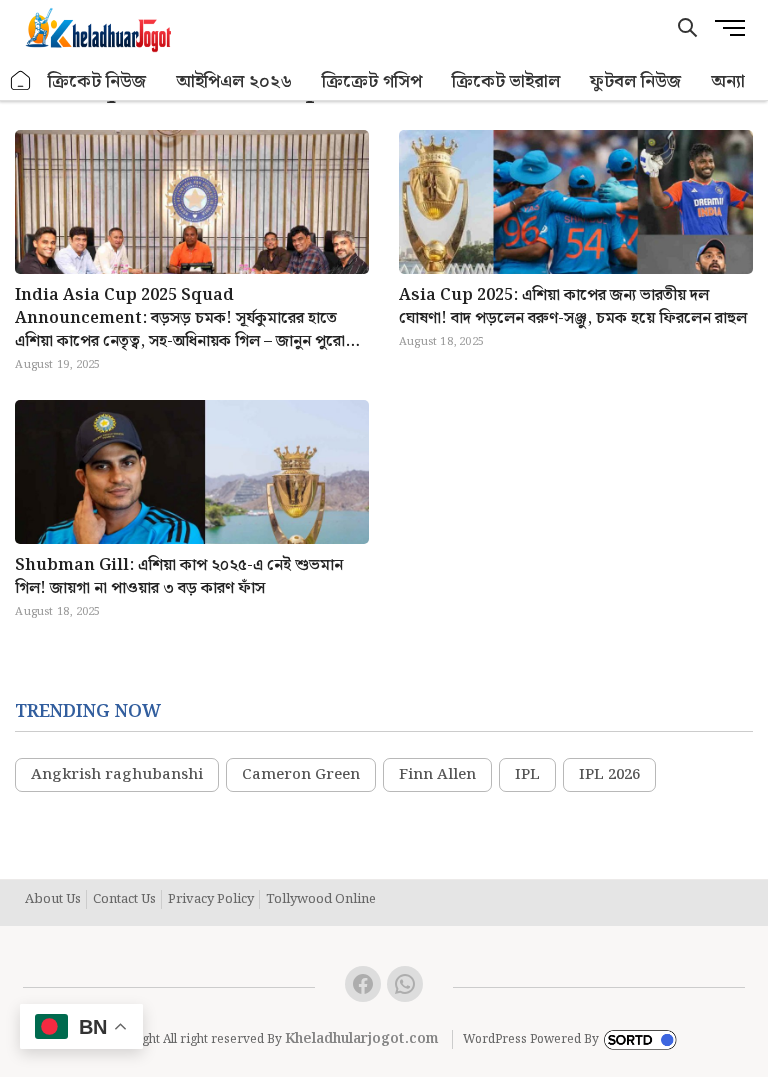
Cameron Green (301, 775)
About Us (53, 900)
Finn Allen (437, 775)
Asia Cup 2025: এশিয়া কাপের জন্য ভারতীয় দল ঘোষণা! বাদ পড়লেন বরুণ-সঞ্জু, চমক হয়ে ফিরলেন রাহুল (573, 307)
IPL (527, 775)
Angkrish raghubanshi (117, 775)
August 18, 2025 (441, 342)
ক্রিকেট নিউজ (97, 81)
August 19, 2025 (57, 365)
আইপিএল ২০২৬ (234, 81)
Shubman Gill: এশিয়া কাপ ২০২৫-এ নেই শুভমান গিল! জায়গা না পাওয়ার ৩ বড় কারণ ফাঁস (179, 577)
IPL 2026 (609, 775)
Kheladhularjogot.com (362, 1039)
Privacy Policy (211, 900)
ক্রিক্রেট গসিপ (372, 81)
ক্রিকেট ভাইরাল (506, 81)
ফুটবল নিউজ (635, 81)
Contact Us (124, 900)
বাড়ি (21, 81)
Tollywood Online (321, 900)
